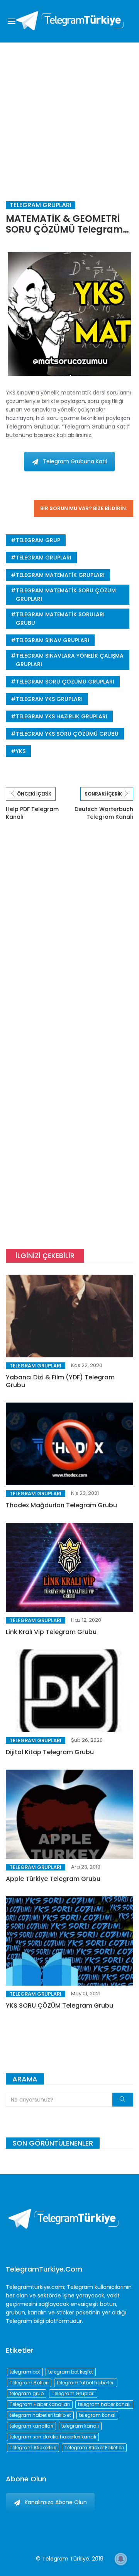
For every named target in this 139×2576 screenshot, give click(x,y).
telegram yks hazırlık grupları (62, 716)
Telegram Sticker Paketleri (94, 2448)
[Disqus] (69, 941)
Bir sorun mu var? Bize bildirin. (84, 508)
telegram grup (38, 540)
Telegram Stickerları (33, 2448)
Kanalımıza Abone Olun (56, 2502)
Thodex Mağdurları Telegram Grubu (61, 1505)
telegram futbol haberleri (86, 2383)
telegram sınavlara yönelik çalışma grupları (70, 660)
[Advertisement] (69, 116)
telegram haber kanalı (104, 2404)
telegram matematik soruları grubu (60, 619)
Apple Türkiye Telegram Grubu (53, 1879)
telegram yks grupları (49, 699)
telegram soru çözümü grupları (65, 682)
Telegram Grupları (41, 205)
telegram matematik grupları (60, 575)
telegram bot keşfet (71, 2372)
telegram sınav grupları (53, 640)
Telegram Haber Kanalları (40, 2404)
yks (21, 751)
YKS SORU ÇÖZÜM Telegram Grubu (59, 2006)
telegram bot (25, 2372)
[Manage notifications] (121, 2559)
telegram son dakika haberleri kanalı (53, 2437)
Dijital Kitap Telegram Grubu (50, 1752)
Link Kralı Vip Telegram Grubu (51, 1632)
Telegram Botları (29, 2383)
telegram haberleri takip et (40, 2415)
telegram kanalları (31, 2426)
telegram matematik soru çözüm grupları (66, 595)
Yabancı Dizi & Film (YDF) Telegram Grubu (60, 1381)
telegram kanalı (80, 2426)
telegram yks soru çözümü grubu (67, 734)
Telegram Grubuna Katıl (75, 461)
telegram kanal (97, 2415)
